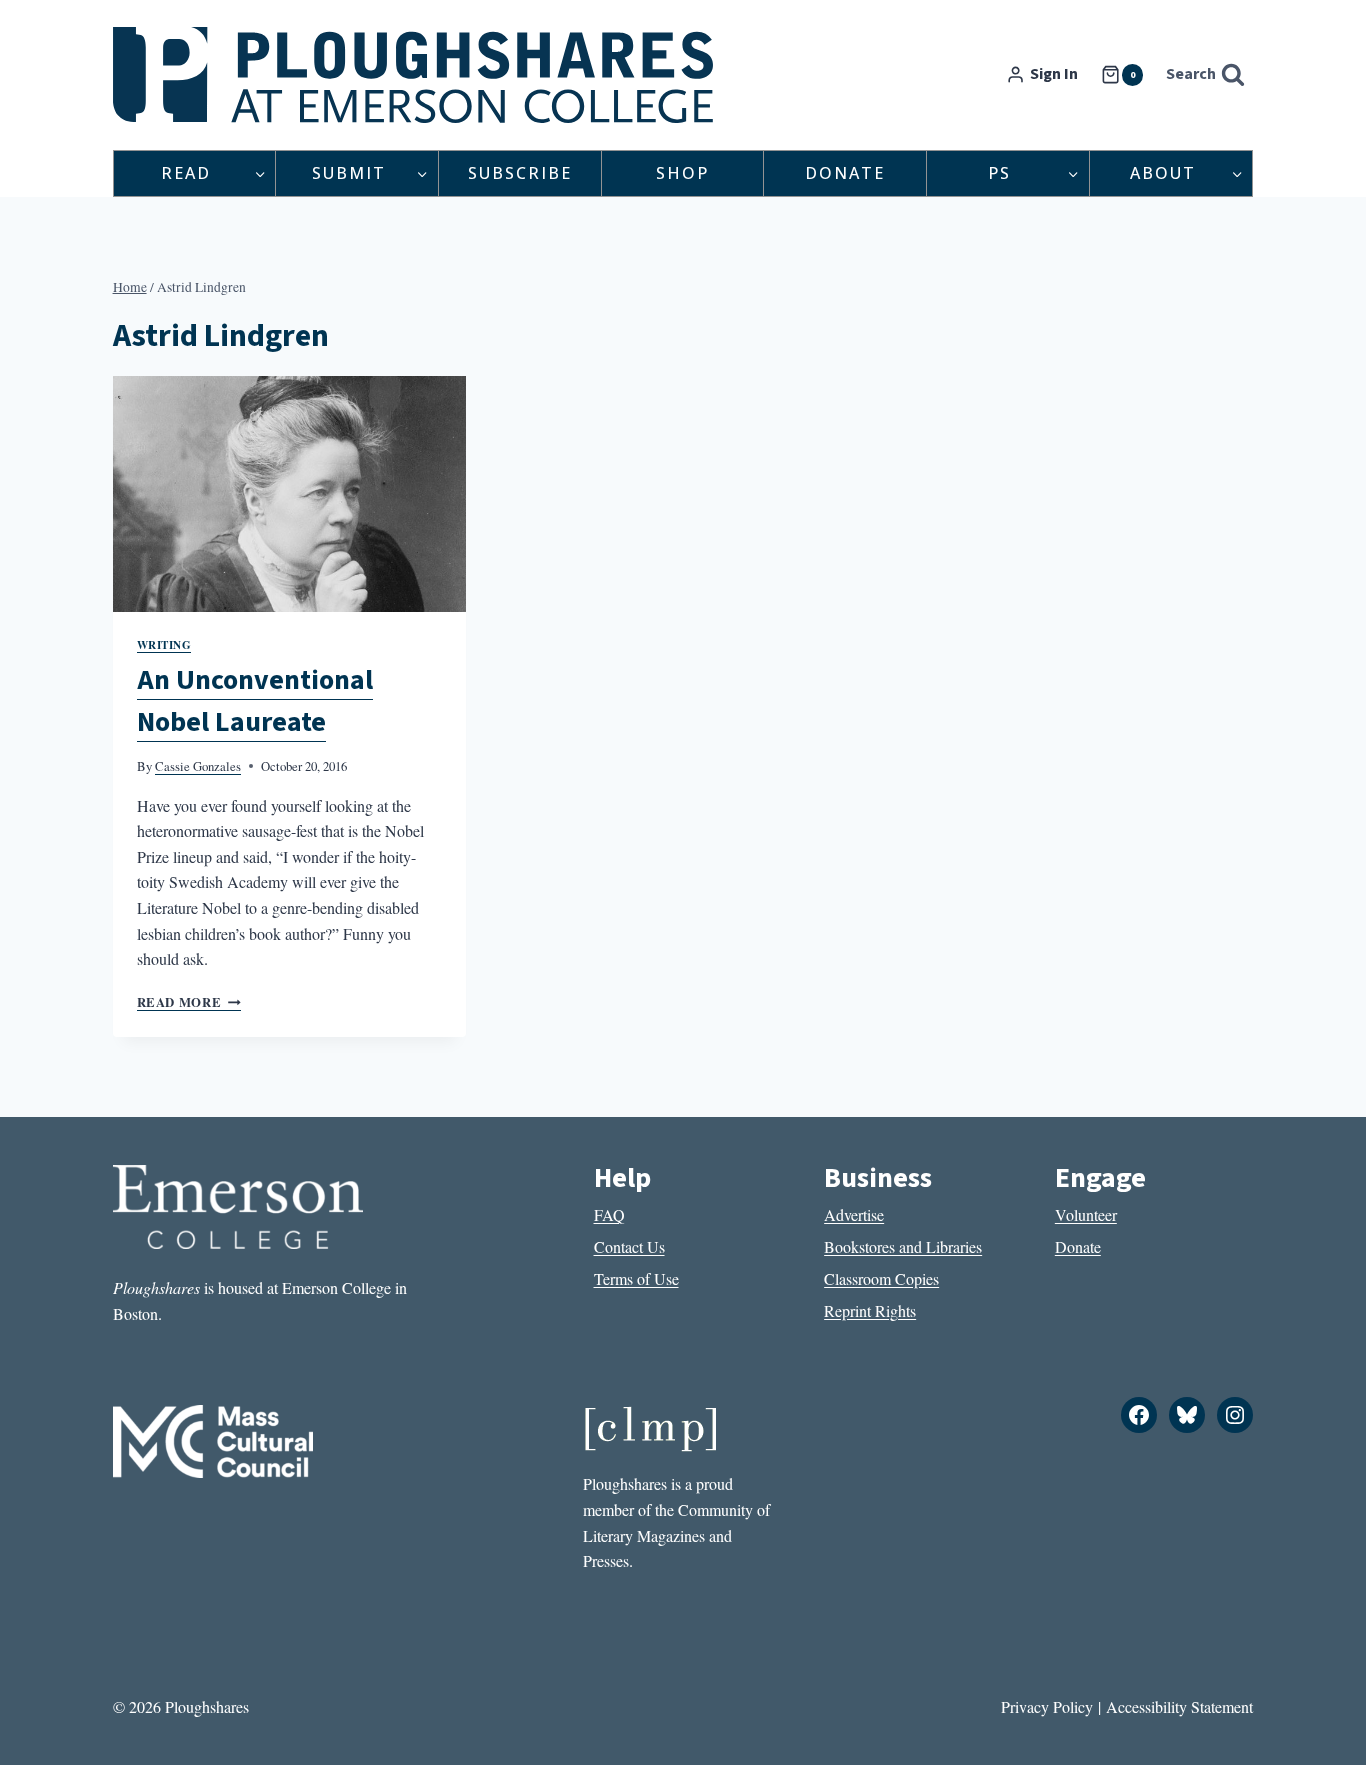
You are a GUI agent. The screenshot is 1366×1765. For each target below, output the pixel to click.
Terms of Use (636, 1278)
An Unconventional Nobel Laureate (255, 701)
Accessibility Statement (1179, 1706)
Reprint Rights (870, 1310)
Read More (189, 1002)
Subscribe (520, 173)
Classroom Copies (881, 1278)
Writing (164, 644)
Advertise (854, 1214)
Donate (845, 173)
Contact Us (629, 1246)
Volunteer (1086, 1214)
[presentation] (290, 494)
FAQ (609, 1214)
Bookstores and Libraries (903, 1246)
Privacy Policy (1047, 1706)
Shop (682, 173)
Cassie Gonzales (198, 766)
